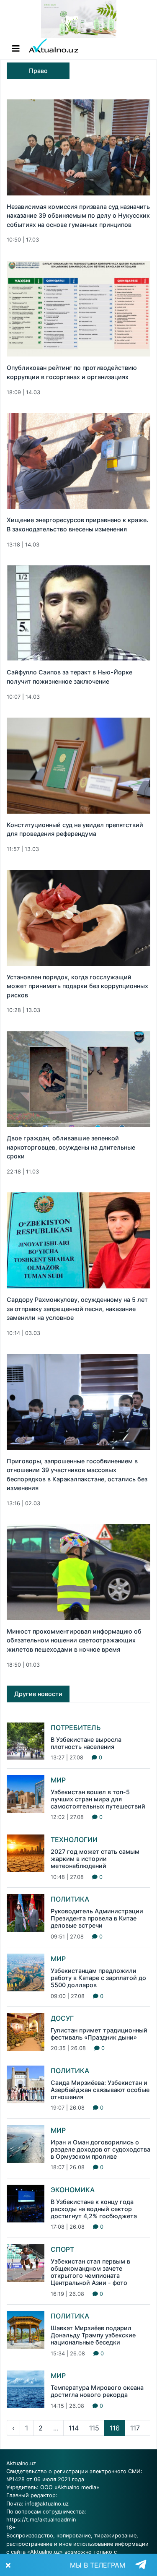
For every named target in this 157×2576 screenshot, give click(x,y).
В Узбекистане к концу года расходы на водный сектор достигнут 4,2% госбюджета (94, 2209)
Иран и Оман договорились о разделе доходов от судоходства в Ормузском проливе (100, 2149)
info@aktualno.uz (47, 2504)
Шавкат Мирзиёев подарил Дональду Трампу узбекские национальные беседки (93, 2335)
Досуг (62, 2018)
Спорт (62, 2249)
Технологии (74, 1840)
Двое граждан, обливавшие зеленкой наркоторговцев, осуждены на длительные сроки (71, 1147)
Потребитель (76, 1728)
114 (74, 2428)
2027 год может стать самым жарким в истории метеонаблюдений (95, 1859)
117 (135, 2428)
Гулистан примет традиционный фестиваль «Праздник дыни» (99, 2034)
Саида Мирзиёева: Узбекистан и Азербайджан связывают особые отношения (100, 2090)
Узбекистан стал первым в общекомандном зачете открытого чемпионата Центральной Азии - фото (90, 2272)
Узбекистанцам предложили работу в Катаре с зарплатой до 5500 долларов (98, 1978)
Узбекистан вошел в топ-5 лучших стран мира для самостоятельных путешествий (98, 1799)
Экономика (73, 2190)
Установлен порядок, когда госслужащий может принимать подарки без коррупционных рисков (77, 986)
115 (94, 2428)
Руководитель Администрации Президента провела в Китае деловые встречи (97, 1918)
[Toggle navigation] (16, 49)
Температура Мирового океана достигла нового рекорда (97, 2391)
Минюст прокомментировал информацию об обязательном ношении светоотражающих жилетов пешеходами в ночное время (74, 1640)
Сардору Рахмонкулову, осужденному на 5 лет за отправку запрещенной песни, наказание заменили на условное (77, 1309)
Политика (70, 1899)
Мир (58, 1780)
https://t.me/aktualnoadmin (41, 2520)
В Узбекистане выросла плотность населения (86, 1743)
